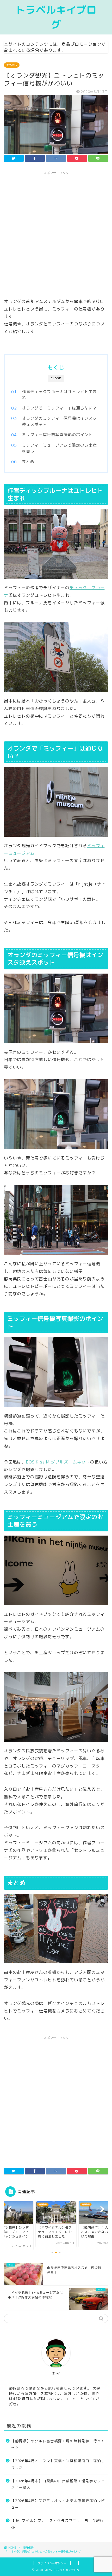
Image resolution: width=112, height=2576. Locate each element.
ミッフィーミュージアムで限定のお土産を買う (59, 448)
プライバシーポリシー (52, 2563)
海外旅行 (12, 65)
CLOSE (56, 378)
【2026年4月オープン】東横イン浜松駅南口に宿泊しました (58, 2464)
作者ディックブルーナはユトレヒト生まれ (59, 395)
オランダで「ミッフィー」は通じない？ (59, 408)
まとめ (28, 462)
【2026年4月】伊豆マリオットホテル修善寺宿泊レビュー (58, 2504)
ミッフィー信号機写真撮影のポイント (57, 435)
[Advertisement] (56, 234)
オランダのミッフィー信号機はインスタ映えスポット (59, 421)
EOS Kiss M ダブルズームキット (58, 1462)
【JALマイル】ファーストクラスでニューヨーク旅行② (58, 2524)
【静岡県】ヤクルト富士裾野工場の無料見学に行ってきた (58, 2444)
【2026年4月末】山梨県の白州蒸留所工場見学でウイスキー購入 (58, 2484)
